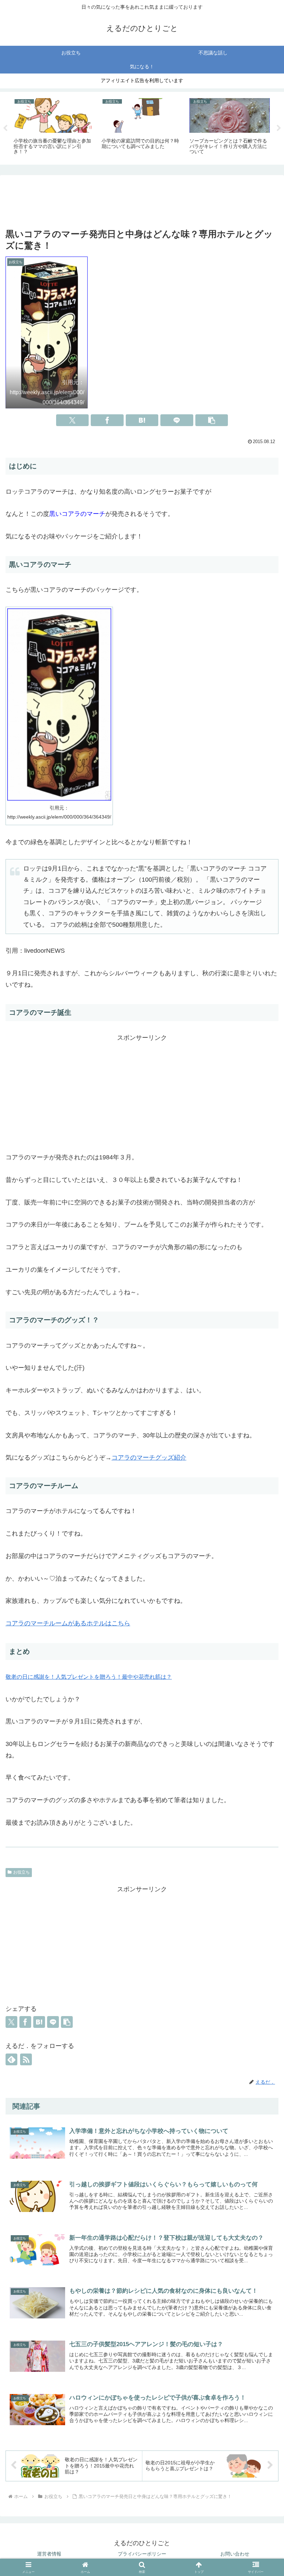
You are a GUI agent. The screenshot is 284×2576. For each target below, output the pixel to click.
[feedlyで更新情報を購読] (11, 2059)
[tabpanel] (54, 127)
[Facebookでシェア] (107, 420)
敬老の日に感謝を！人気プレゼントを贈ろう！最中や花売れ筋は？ (89, 1677)
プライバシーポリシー (142, 2554)
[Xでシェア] (73, 420)
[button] (212, 420)
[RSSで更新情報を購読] (26, 2059)
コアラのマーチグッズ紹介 (149, 1458)
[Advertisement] (142, 202)
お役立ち (21, 1872)
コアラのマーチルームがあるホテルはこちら (68, 1623)
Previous (5, 128)
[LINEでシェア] (177, 420)
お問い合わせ (235, 2554)
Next (279, 128)
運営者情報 (49, 2554)
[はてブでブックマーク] (142, 420)
